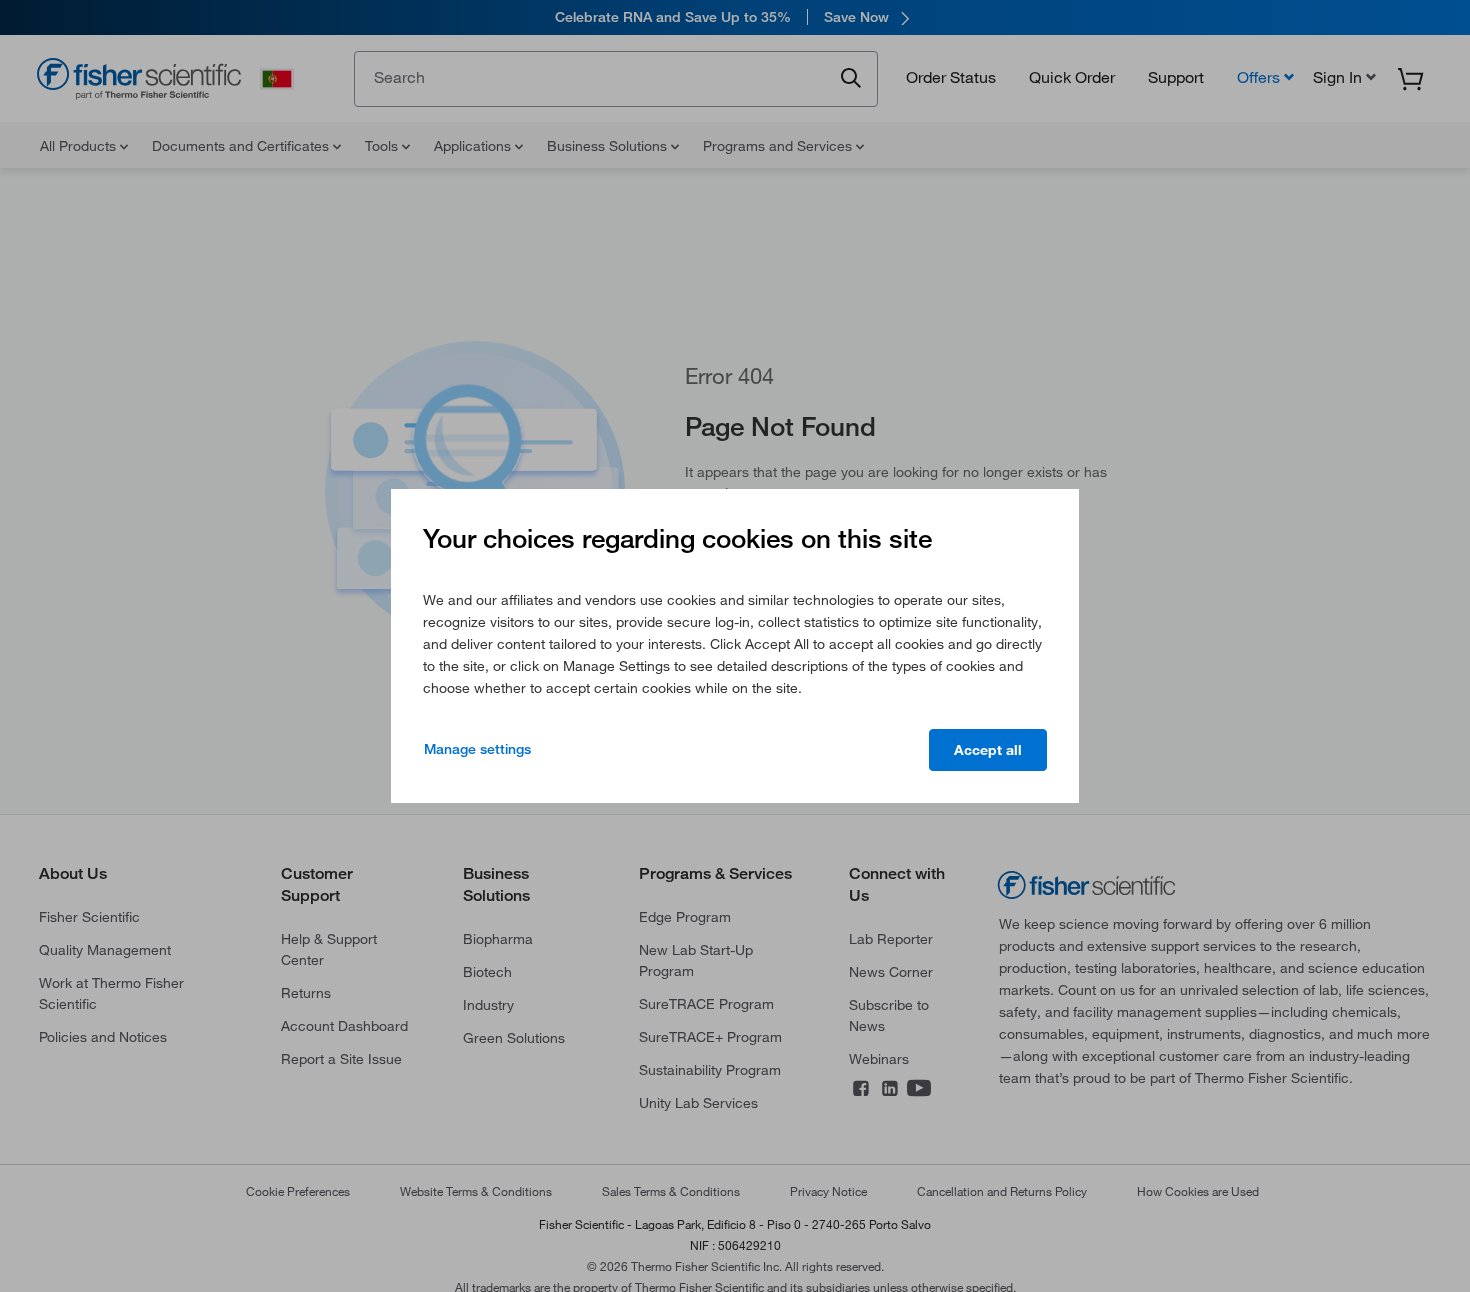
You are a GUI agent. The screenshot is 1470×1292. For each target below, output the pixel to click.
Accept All (988, 750)
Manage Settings (477, 749)
